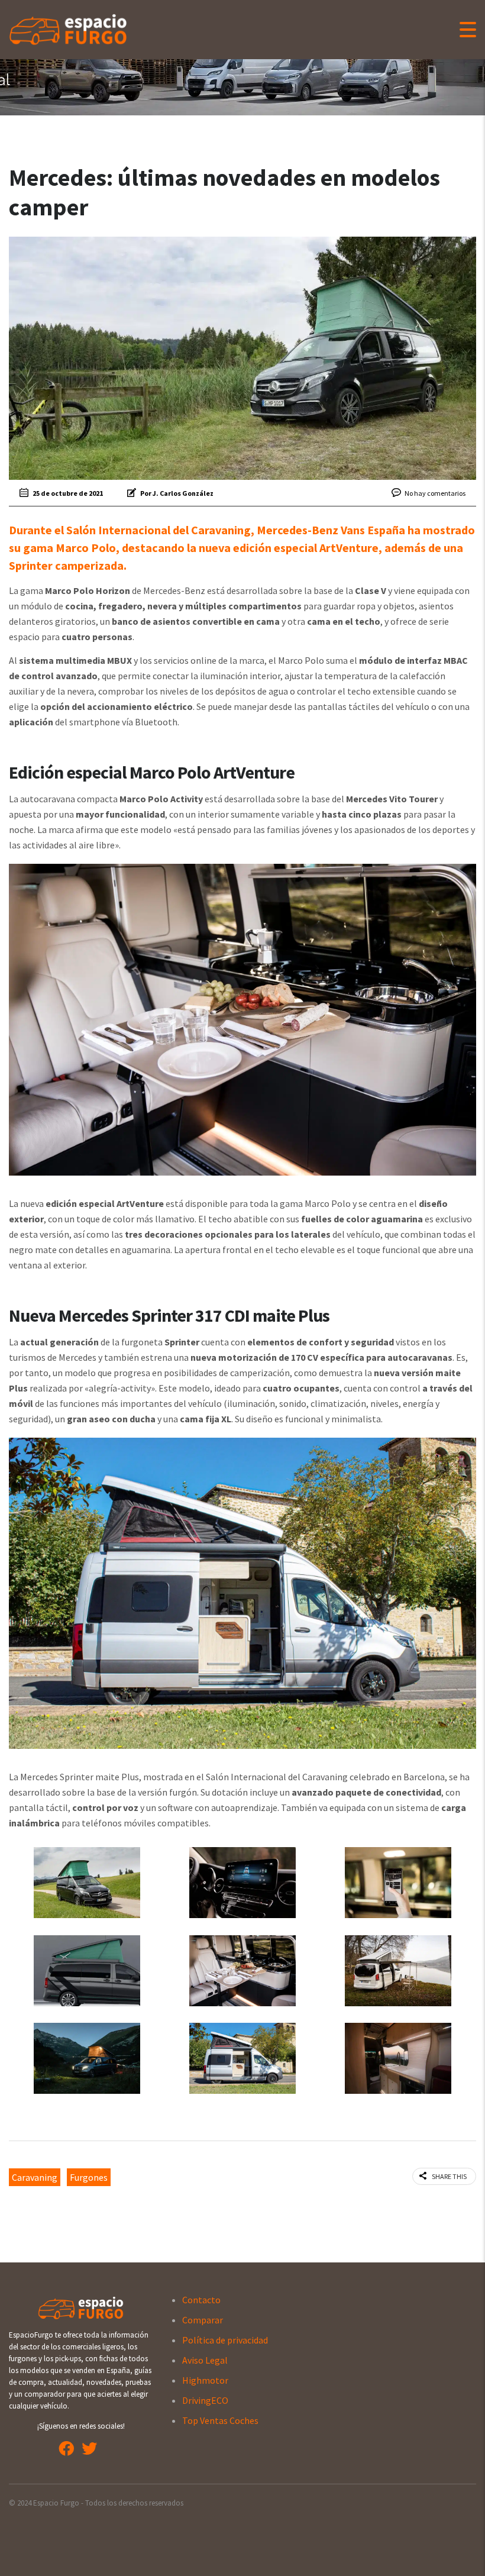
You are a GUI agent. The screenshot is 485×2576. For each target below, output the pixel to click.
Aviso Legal (205, 2360)
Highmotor (205, 2380)
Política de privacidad (225, 2340)
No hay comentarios (435, 493)
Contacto (201, 2300)
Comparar (203, 2320)
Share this (449, 2176)
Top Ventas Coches (220, 2420)
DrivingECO (205, 2400)
